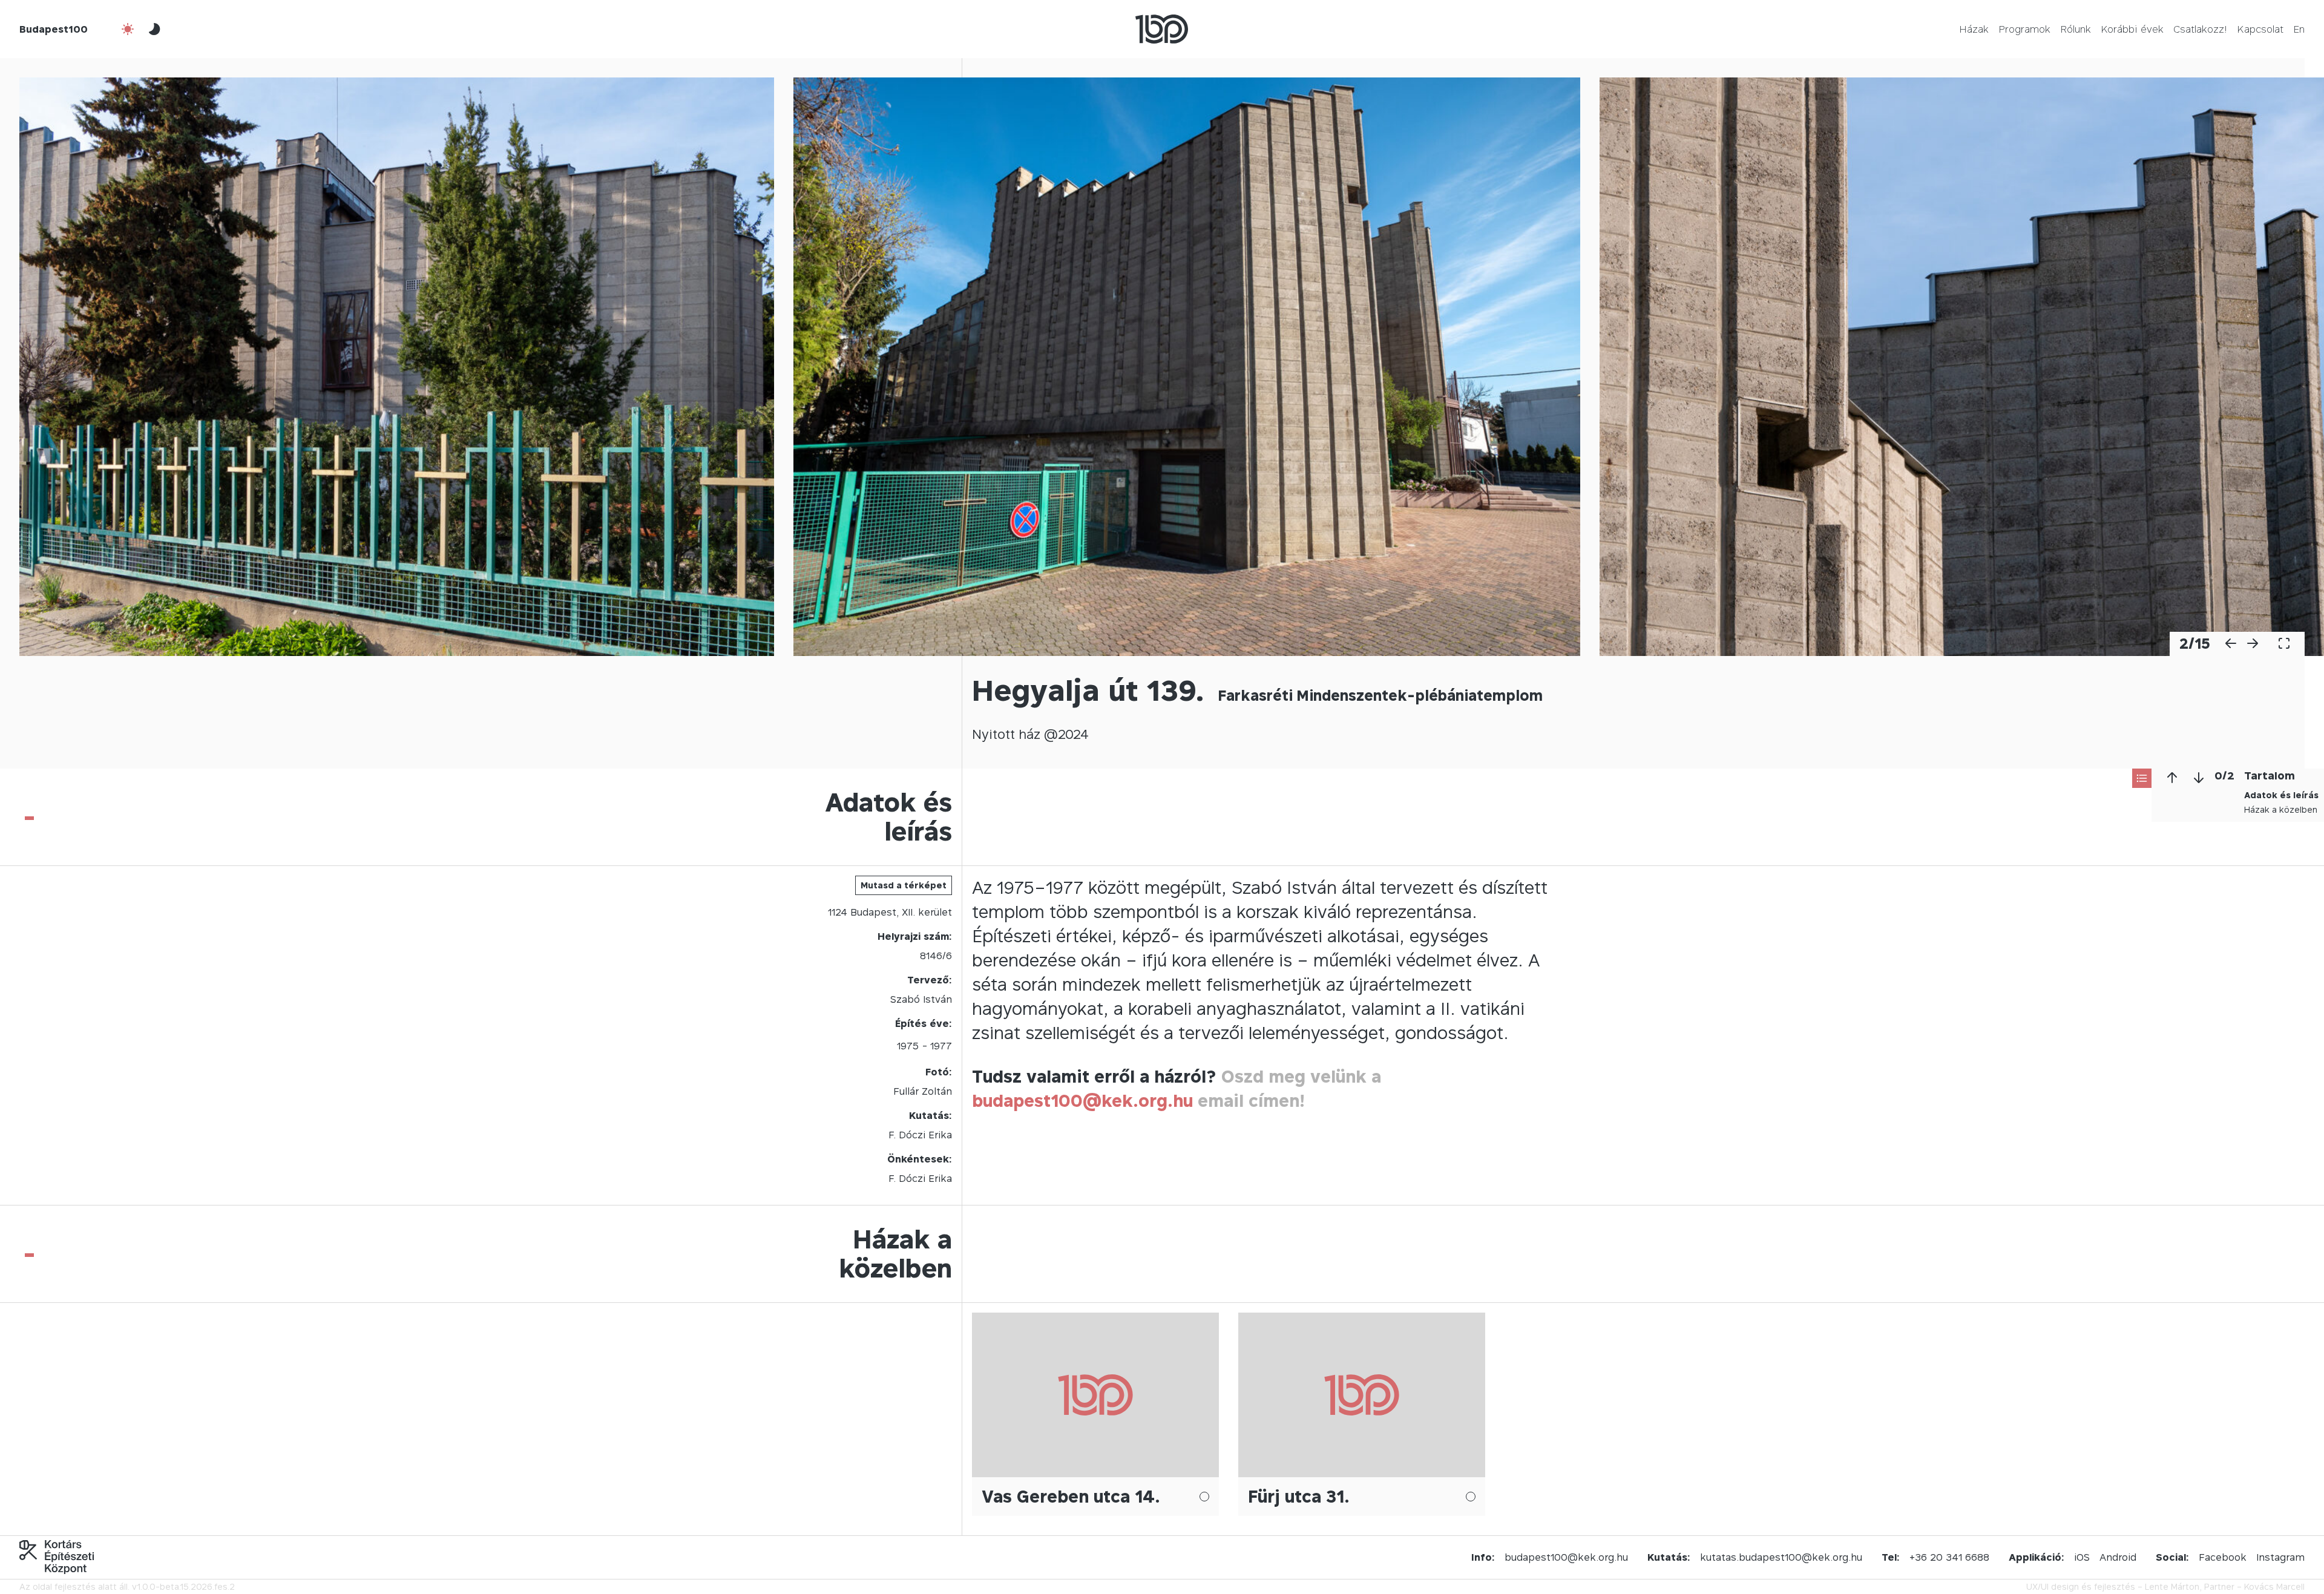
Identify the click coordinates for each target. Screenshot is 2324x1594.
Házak (1974, 29)
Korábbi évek (2132, 29)
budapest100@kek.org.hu (1082, 1100)
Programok (2024, 29)
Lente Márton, (2173, 1586)
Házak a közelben (2281, 809)
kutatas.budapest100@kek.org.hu (1781, 1557)
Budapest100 (54, 29)
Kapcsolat (2260, 29)
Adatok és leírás (2281, 795)
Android (2118, 1557)
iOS (2082, 1557)
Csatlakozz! (2200, 29)
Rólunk (2076, 29)
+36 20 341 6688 (1949, 1557)
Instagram (2280, 1557)
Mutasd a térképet (904, 885)
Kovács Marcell (2274, 1586)
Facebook (2223, 1557)
